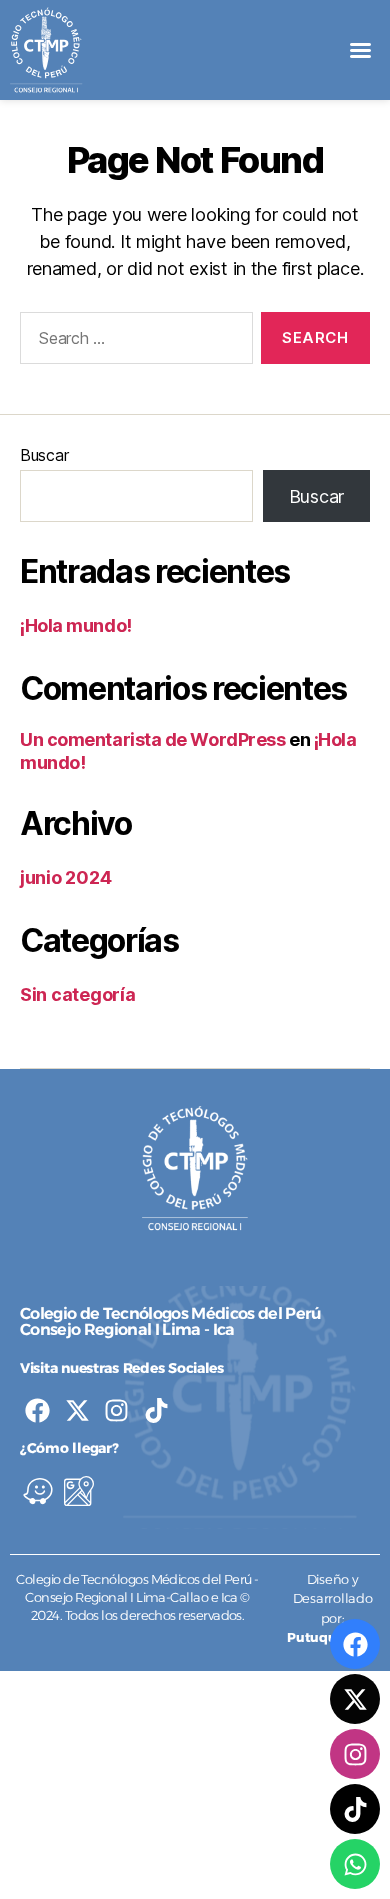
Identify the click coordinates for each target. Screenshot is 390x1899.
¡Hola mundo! (76, 625)
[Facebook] (37, 1410)
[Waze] (38, 1491)
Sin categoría (78, 994)
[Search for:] (132, 342)
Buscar (44, 455)
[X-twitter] (77, 1410)
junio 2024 (65, 877)
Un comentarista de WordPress (152, 739)
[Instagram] (116, 1410)
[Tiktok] (156, 1410)
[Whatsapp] (355, 1864)
